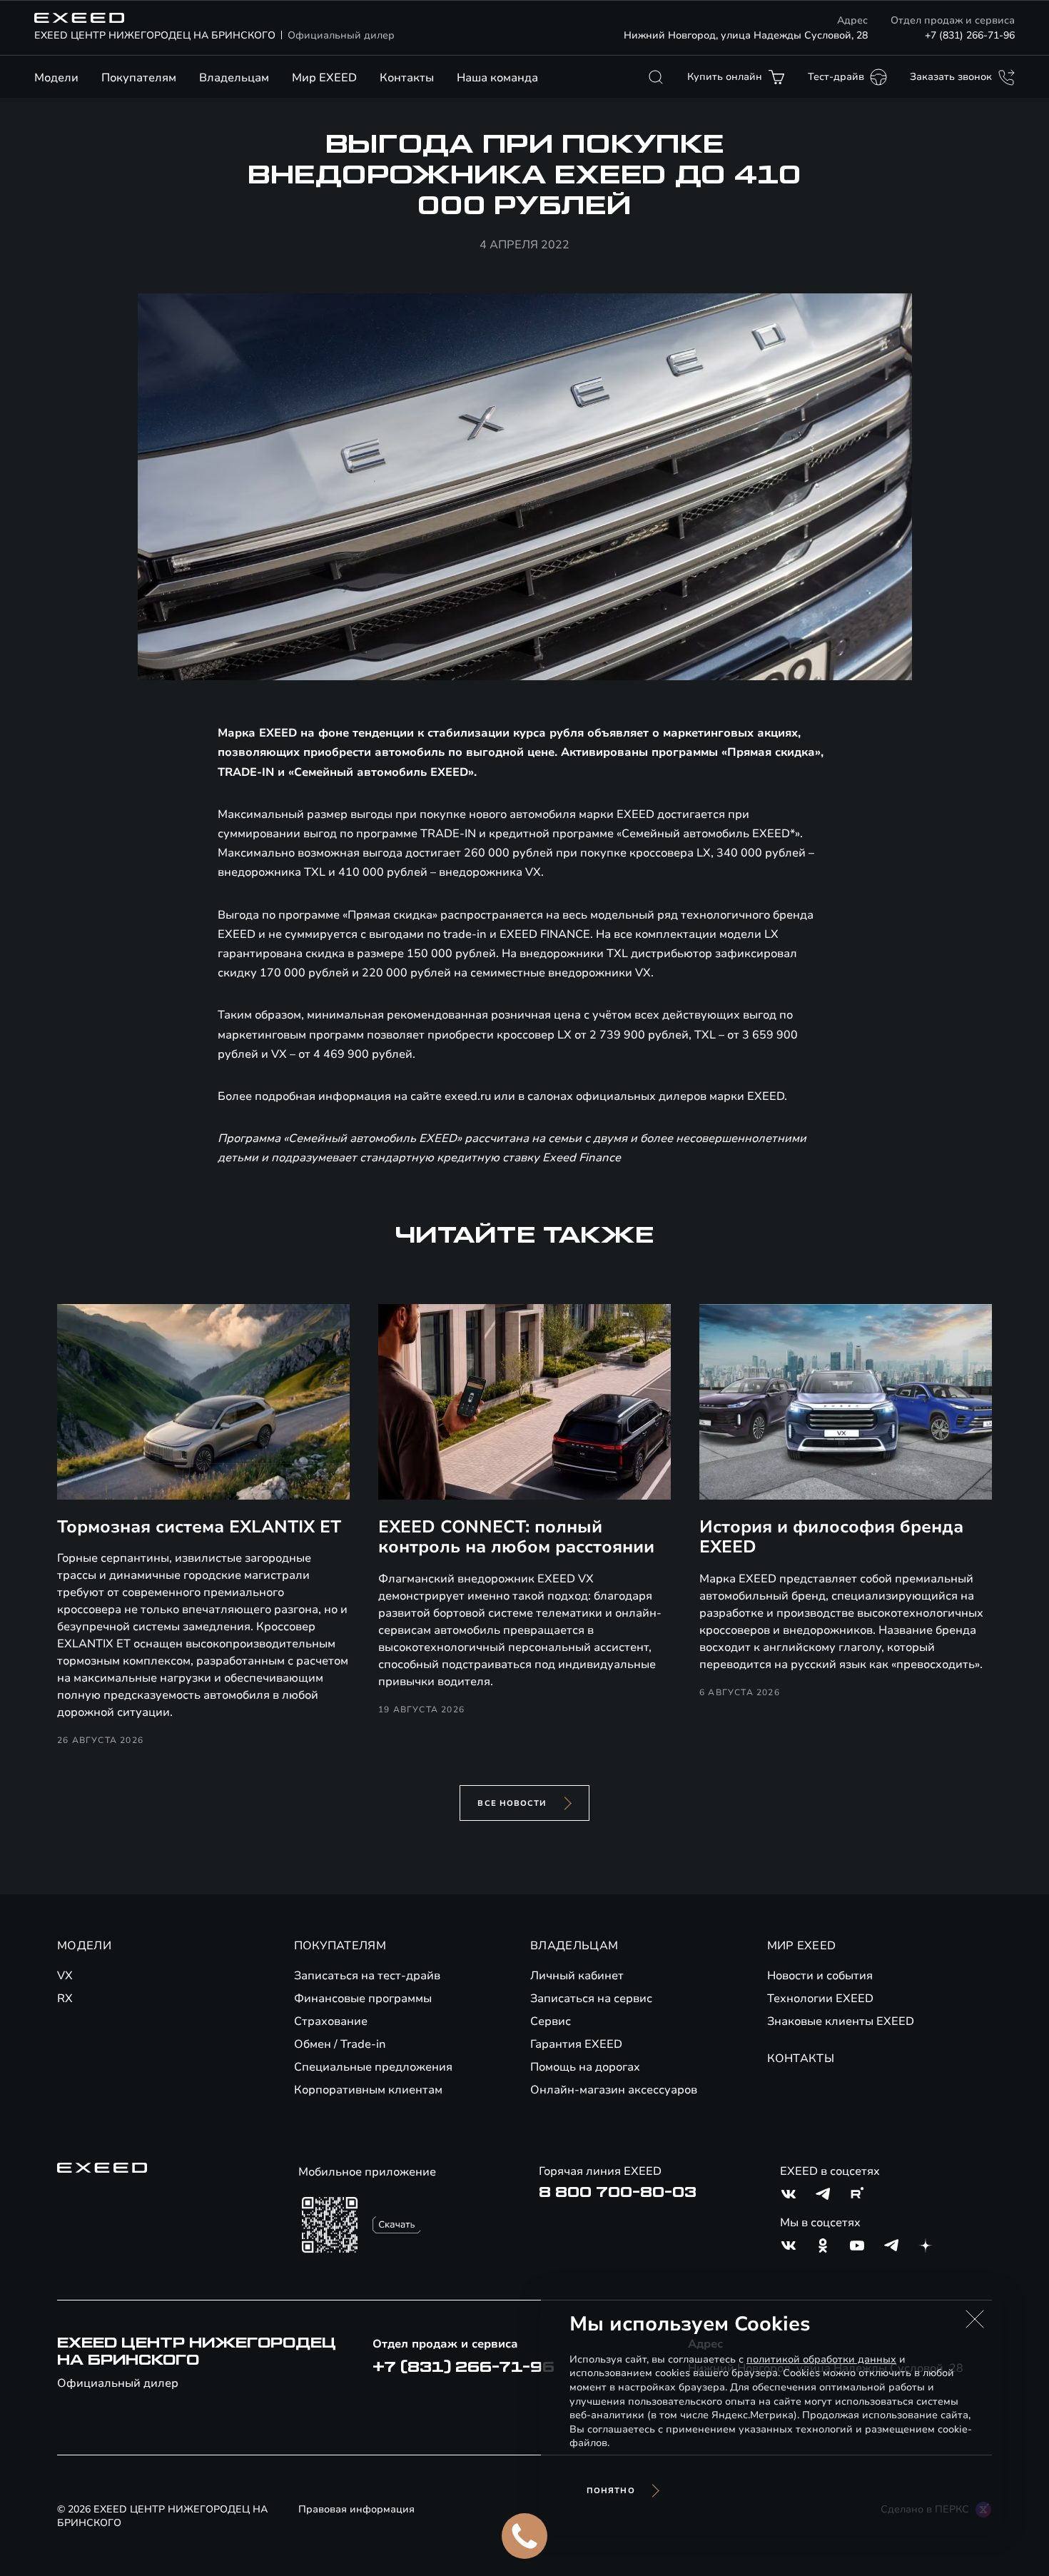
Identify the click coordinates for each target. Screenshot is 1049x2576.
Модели (56, 78)
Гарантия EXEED (576, 2044)
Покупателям (139, 78)
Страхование (331, 2021)
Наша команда (497, 78)
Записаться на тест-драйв (367, 1976)
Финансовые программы (363, 1999)
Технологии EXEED (820, 1999)
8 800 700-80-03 (618, 2193)
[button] (975, 2319)
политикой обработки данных (821, 2359)
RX (65, 1999)
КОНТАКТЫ (801, 2059)
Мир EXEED (324, 78)
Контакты (407, 78)
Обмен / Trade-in (340, 2044)
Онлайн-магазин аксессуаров (614, 2090)
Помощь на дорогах (585, 2067)
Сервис (551, 2021)
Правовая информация (356, 2509)
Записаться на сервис (591, 1999)
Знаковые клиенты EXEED (841, 2021)
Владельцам (234, 78)
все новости (512, 1803)
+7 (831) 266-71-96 (970, 35)
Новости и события (820, 1976)
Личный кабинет (577, 1976)
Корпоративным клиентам (368, 2090)
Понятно (611, 2491)
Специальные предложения (373, 2067)
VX (65, 1976)
